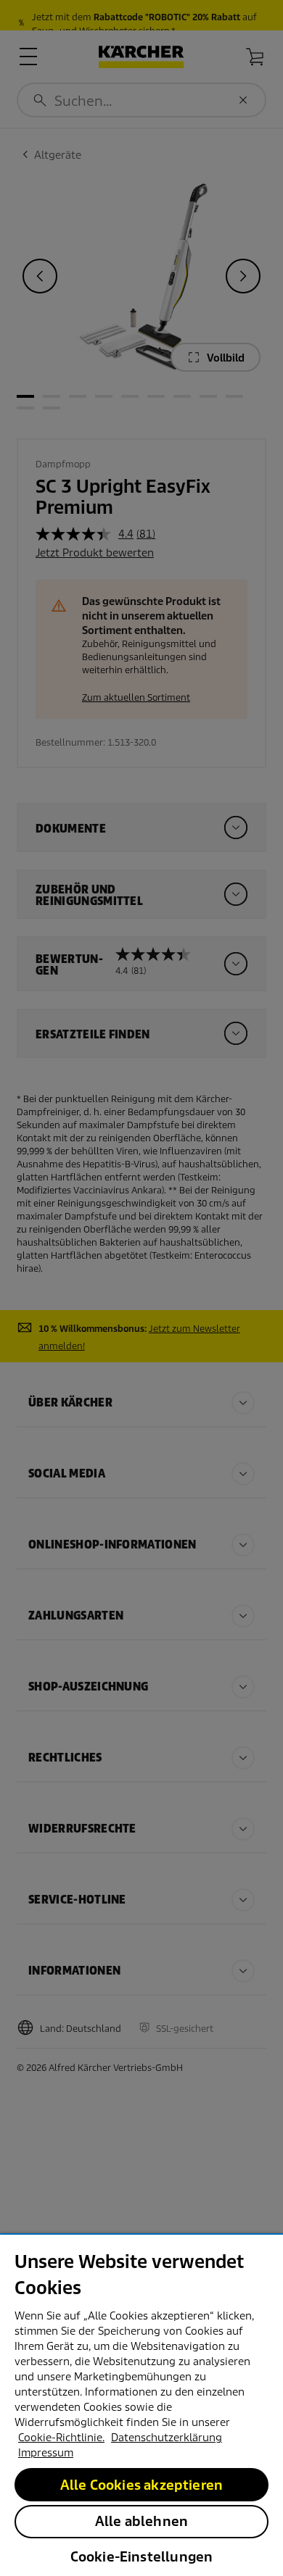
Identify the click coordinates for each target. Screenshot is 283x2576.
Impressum (46, 2453)
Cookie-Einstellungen (142, 2557)
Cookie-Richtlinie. (61, 2438)
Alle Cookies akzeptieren (141, 2485)
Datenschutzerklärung (167, 2438)
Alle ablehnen (141, 2521)
